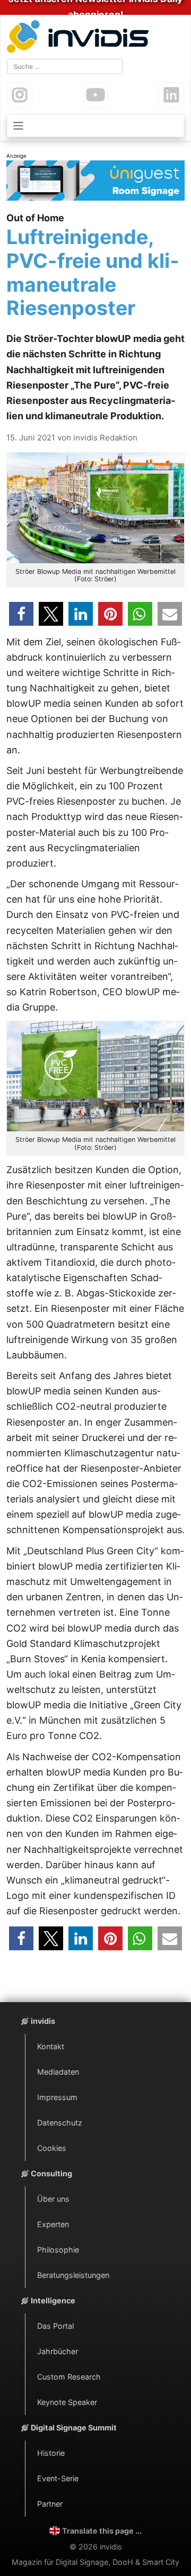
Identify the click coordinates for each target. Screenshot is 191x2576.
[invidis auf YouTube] (95, 95)
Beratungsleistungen (73, 2275)
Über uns (53, 2199)
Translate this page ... (102, 2531)
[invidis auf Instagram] (20, 95)
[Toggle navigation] (95, 126)
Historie (51, 2453)
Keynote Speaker (67, 2402)
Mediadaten (58, 2072)
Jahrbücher (58, 2351)
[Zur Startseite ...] (80, 38)
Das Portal (55, 2326)
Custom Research (69, 2377)
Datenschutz (60, 2123)
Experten (53, 2224)
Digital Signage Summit (74, 2428)
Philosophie (58, 2250)
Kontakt (51, 2046)
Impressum (57, 2097)
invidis (43, 2021)
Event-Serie (58, 2478)
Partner (50, 2504)
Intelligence (53, 2300)
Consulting (51, 2173)
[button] (21, 614)
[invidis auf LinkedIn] (171, 95)
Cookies (52, 2148)
